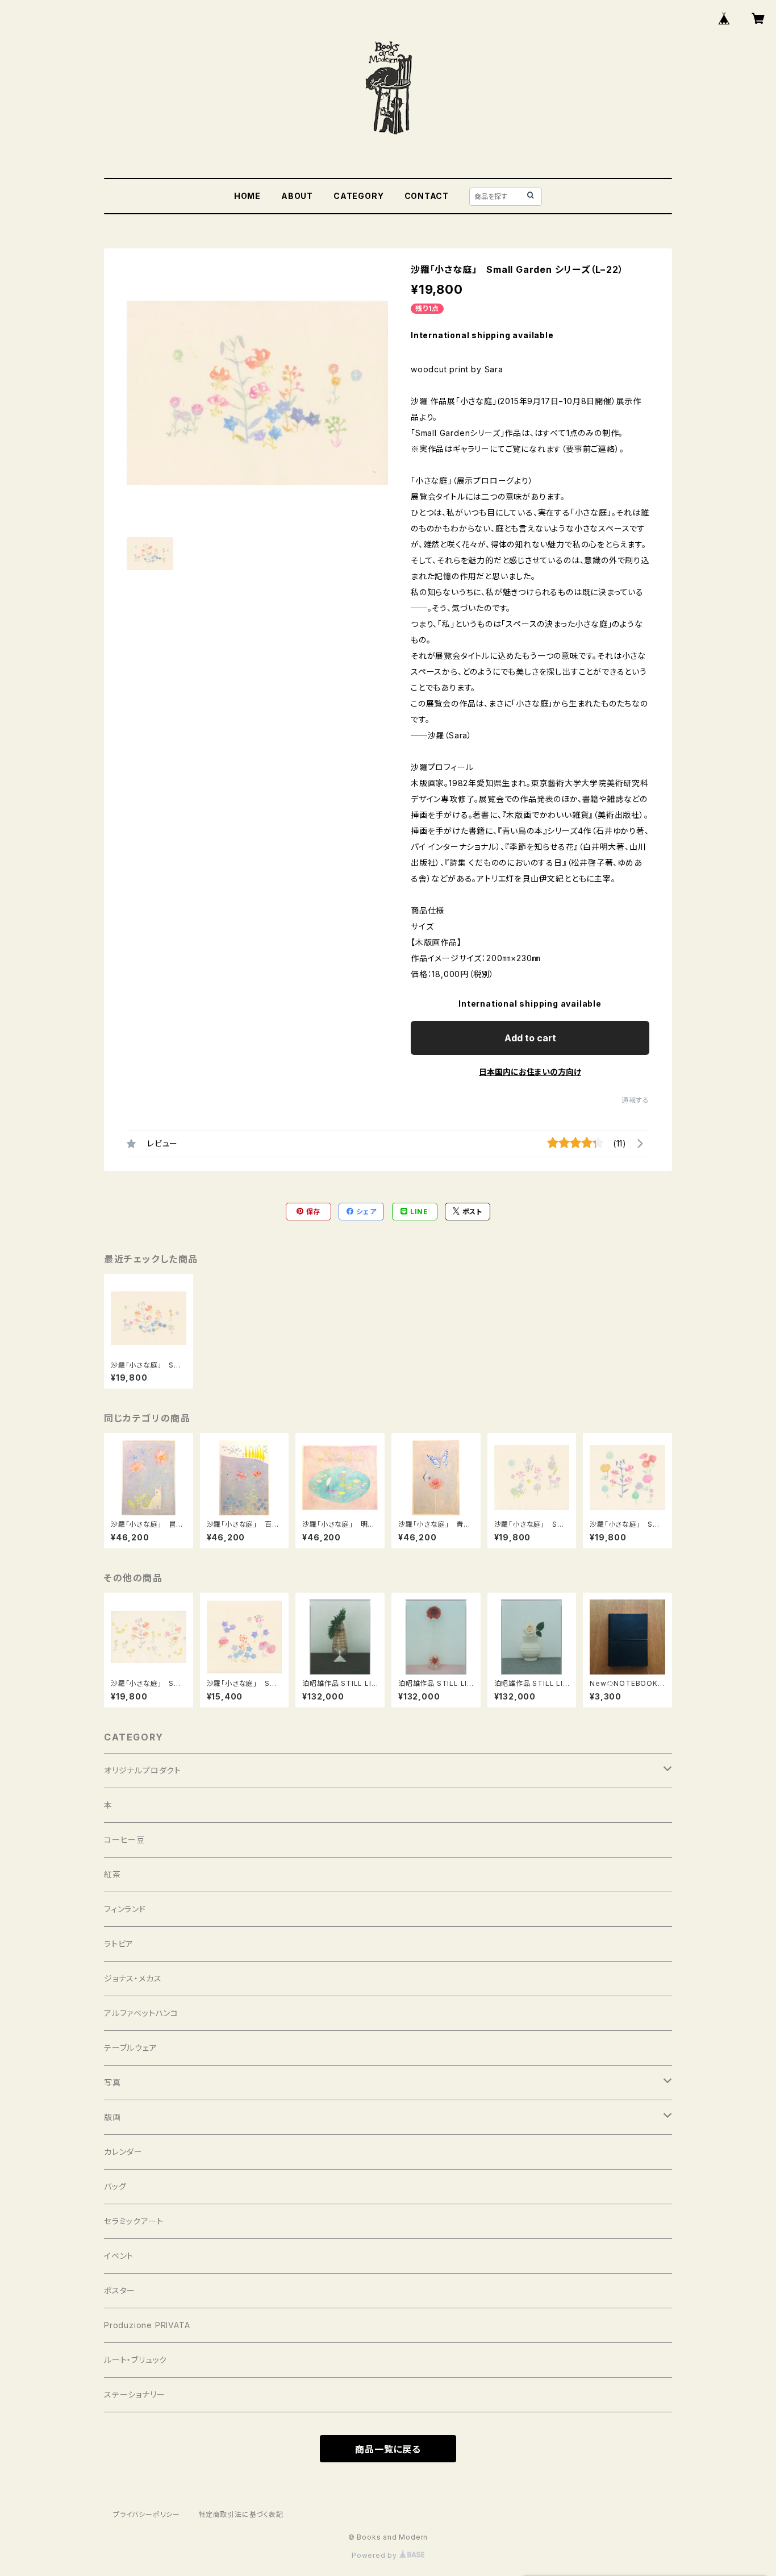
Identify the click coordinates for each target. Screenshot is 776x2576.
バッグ (115, 2186)
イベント (119, 2256)
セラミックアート (133, 2221)
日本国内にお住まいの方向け (530, 1072)
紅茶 (112, 1874)
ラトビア (119, 1944)
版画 (112, 2117)
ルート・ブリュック (135, 2360)
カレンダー (123, 2152)
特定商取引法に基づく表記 (241, 2514)
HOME (247, 196)
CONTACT (427, 196)
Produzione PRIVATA (147, 2325)
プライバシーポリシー (147, 2514)
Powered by (376, 2555)
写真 (112, 2082)
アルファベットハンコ (141, 2013)
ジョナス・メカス (133, 1978)
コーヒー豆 (124, 1840)
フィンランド (125, 1909)
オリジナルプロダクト (143, 1770)
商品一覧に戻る (388, 2449)
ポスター (120, 2290)
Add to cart (530, 1038)
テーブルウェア (131, 2048)
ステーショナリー (134, 2394)
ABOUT (297, 196)
